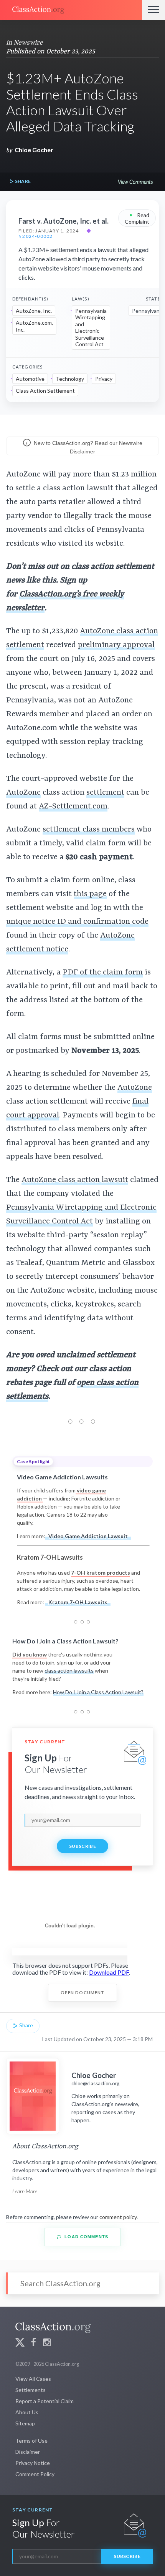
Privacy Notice (33, 2463)
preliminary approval (116, 645)
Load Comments (86, 2237)
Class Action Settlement (45, 391)
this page (90, 894)
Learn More (25, 2191)
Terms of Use (31, 2441)
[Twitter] (20, 2343)
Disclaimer (28, 2452)
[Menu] (153, 10)
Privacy (104, 379)
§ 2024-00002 (35, 236)
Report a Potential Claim (45, 2401)
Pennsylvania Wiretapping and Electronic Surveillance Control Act (91, 328)
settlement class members (89, 830)
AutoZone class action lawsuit (75, 1180)
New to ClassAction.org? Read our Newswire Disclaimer (87, 447)
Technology (70, 379)
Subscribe (82, 1846)
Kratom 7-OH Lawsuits (78, 1602)
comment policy (118, 2217)
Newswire (28, 43)
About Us (27, 2412)
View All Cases (33, 2379)
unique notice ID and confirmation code (77, 922)
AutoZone (23, 793)
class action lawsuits (69, 1671)
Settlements (31, 2390)
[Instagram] (47, 2343)
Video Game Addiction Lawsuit (88, 1536)
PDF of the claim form (103, 973)
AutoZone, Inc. (34, 311)
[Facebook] (33, 2343)
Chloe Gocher (34, 150)
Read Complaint (137, 218)
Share (22, 181)
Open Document (83, 1993)
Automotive (30, 379)
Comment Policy (35, 2474)
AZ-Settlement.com (73, 807)
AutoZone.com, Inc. (34, 326)
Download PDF (109, 1972)
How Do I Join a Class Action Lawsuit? (98, 1692)
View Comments (135, 182)
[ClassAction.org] (71, 10)
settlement (105, 793)
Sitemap (25, 2423)
